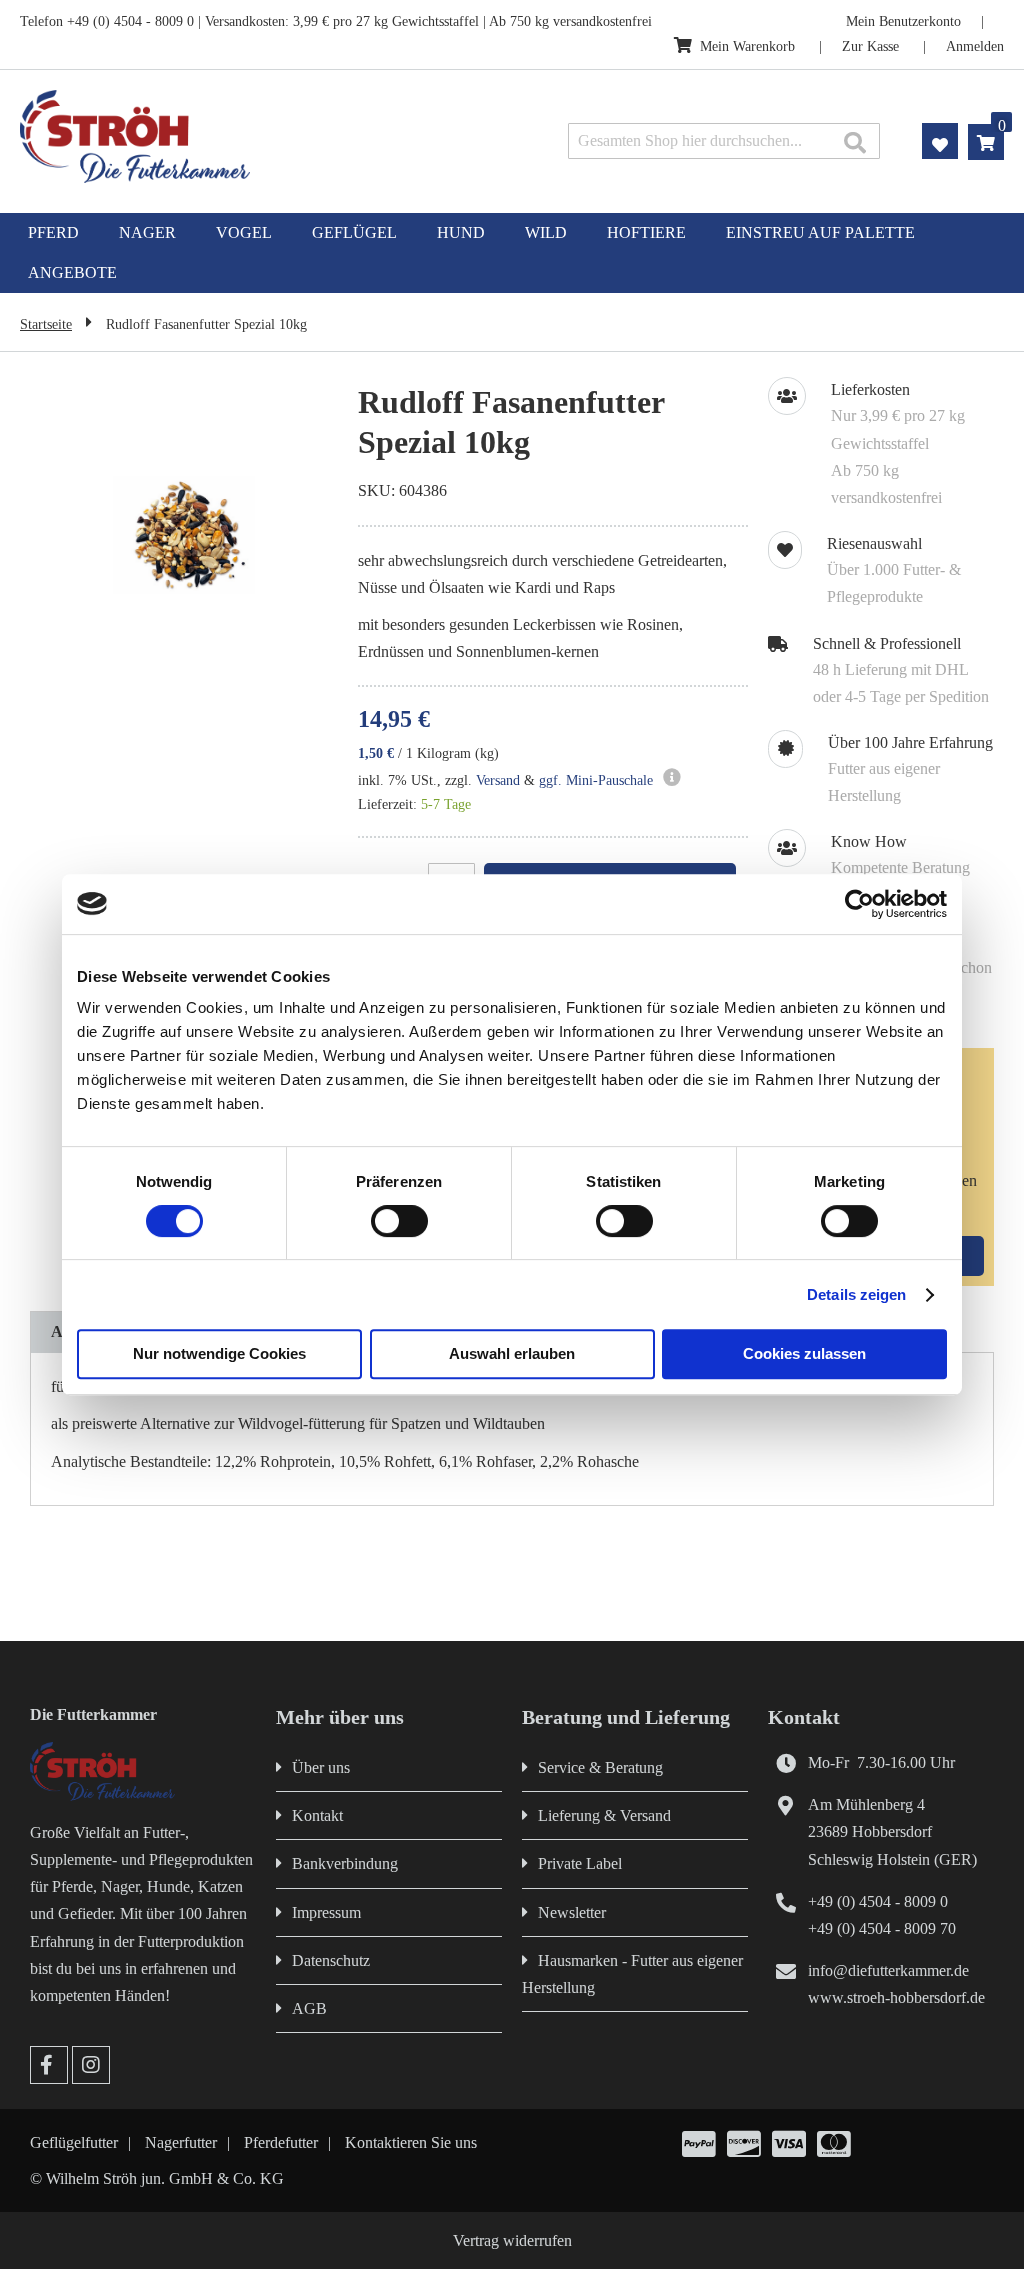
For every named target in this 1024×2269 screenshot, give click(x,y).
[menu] (512, 253)
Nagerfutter (181, 2142)
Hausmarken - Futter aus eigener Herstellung (632, 1974)
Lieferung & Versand (604, 1815)
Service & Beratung (600, 1767)
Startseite (46, 324)
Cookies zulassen (804, 1353)
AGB (309, 2008)
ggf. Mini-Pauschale (596, 780)
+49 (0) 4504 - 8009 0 (878, 1901)
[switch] (399, 1223)
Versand (498, 780)
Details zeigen (856, 1294)
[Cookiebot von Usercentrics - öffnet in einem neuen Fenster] (859, 904)
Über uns (321, 1767)
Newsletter (572, 1912)
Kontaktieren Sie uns (411, 2142)
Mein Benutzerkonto (903, 21)
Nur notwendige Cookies (219, 1353)
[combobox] (724, 141)
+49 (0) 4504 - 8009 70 (882, 1928)
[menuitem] (53, 233)
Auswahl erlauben (512, 1353)
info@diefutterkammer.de (888, 1970)
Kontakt (317, 1815)
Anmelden (975, 46)
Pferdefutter (281, 2142)
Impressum (326, 1912)
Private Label (580, 1863)
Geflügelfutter (74, 2142)
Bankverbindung (345, 1863)
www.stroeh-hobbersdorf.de (896, 1997)
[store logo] (215, 136)
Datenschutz (331, 1960)
